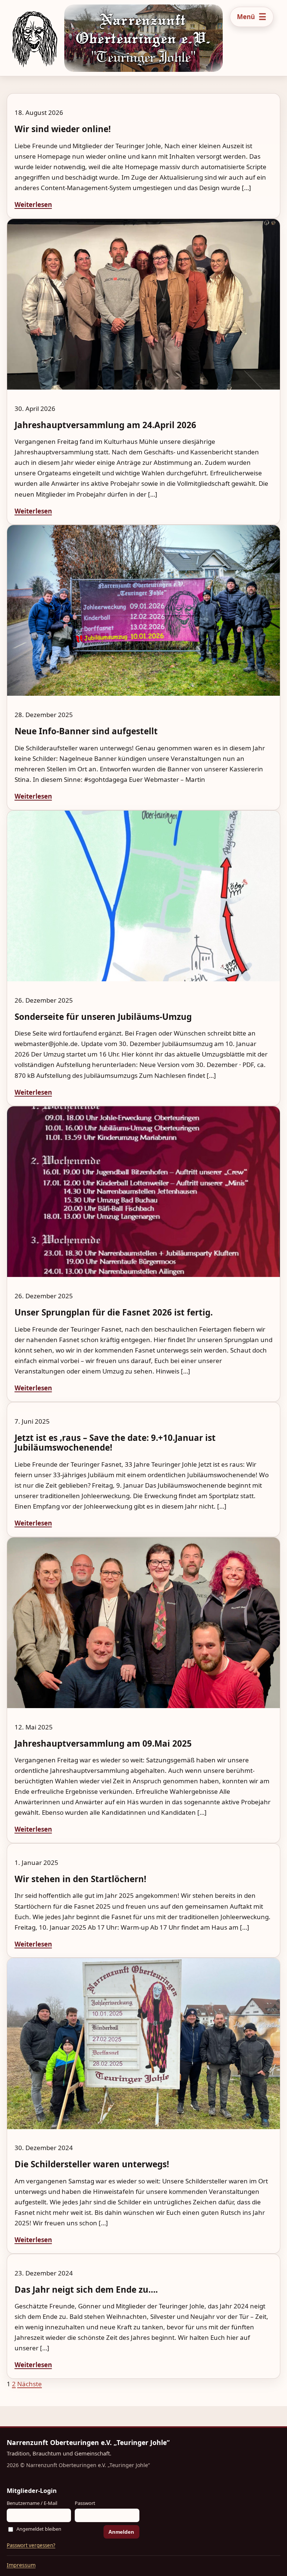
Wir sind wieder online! (63, 129)
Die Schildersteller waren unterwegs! (92, 2164)
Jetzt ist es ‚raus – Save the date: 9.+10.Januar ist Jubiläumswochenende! (115, 1443)
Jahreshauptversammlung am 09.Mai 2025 (103, 1743)
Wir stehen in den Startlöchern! (80, 1879)
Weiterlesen (33, 205)
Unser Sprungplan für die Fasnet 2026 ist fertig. (114, 1312)
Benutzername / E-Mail (32, 2503)
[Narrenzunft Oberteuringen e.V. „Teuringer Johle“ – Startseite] (13, 38)
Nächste (30, 2384)
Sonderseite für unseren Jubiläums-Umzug (103, 1017)
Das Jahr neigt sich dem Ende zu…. (86, 2290)
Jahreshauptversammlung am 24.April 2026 (105, 425)
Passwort (85, 2503)
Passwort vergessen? (31, 2545)
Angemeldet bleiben (39, 2529)
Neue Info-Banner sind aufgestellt (86, 731)
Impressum (21, 2565)
